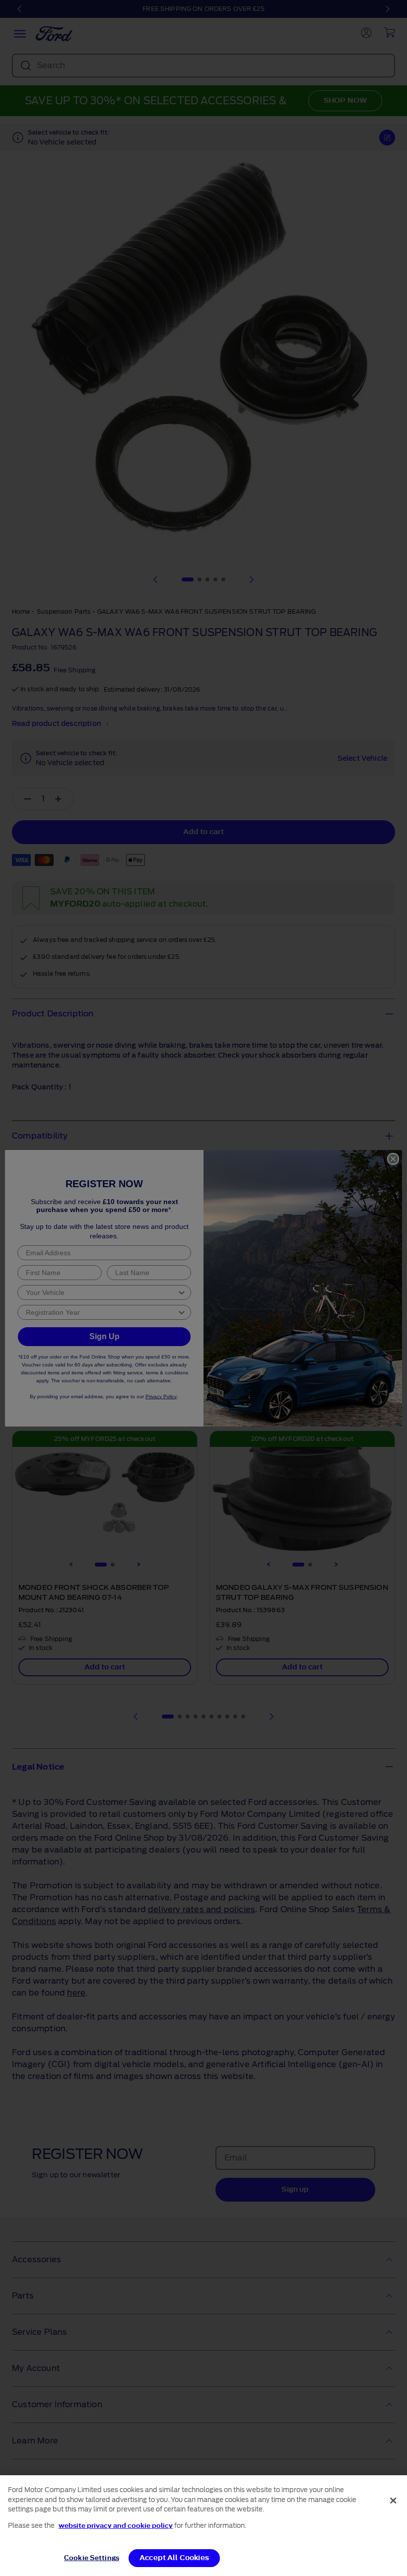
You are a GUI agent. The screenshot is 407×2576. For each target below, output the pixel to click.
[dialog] (203, 2526)
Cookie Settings (92, 2558)
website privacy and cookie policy (116, 2526)
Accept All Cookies (174, 2558)
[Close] (393, 2501)
